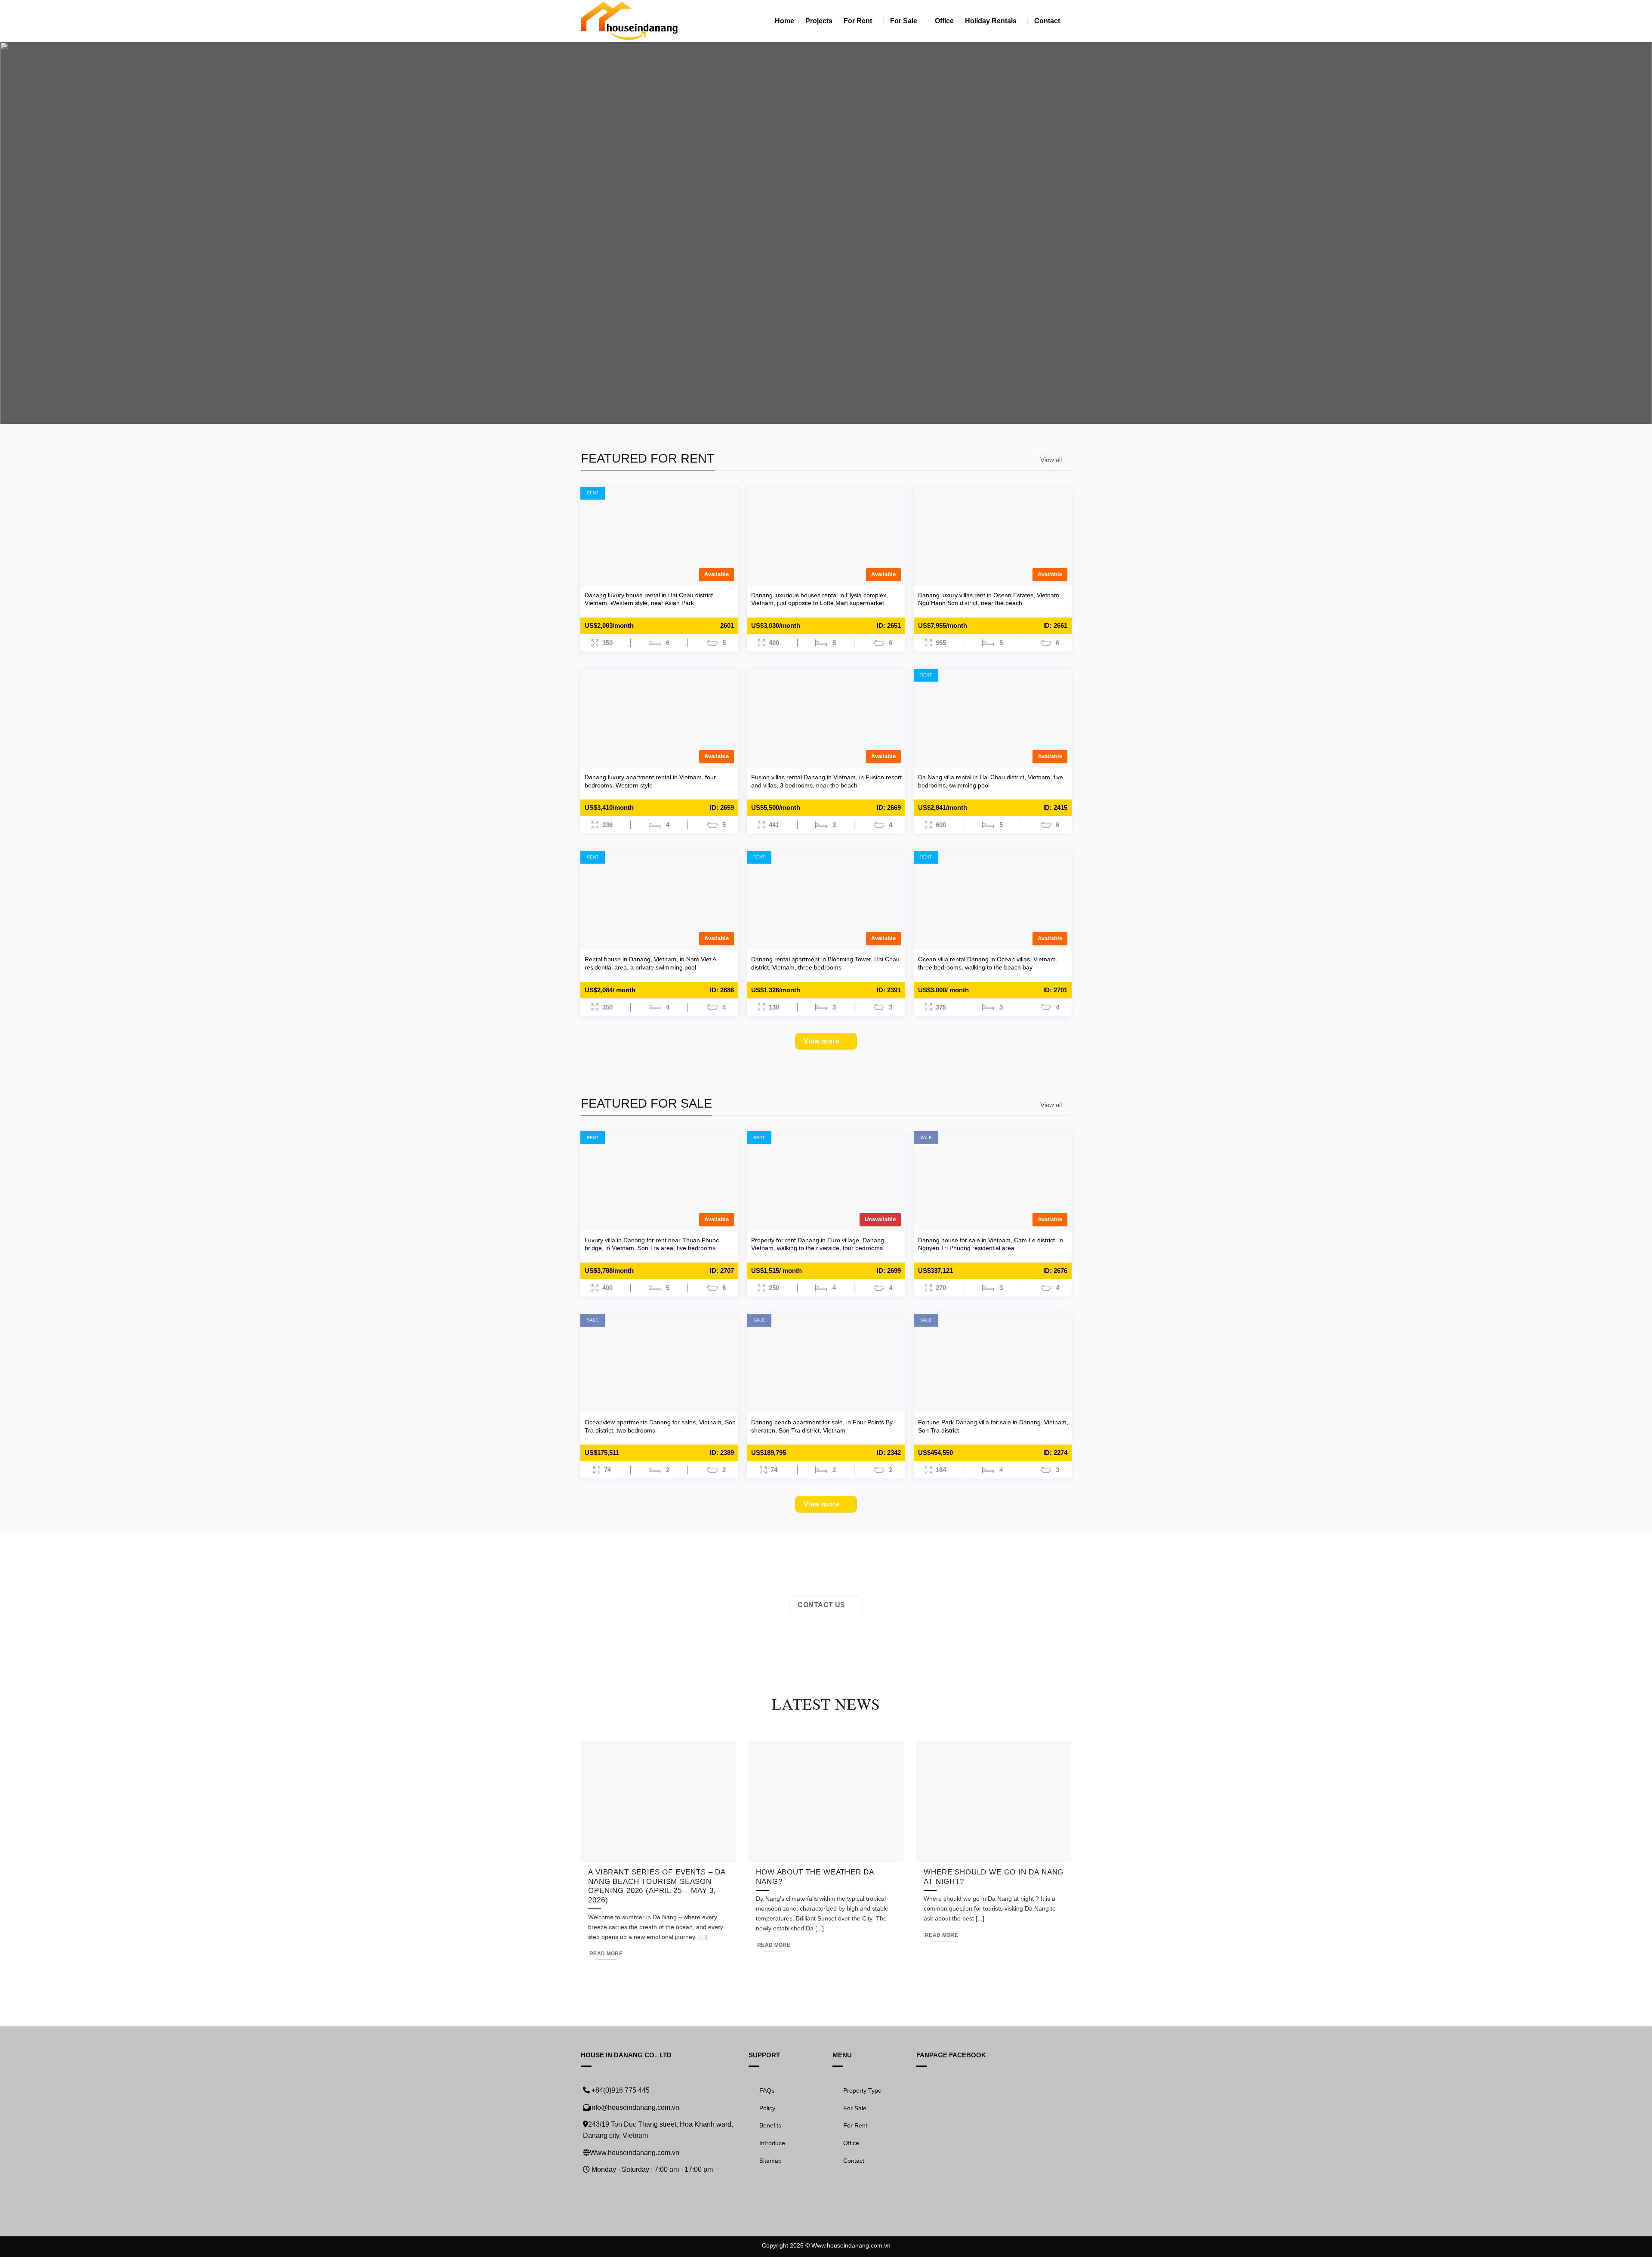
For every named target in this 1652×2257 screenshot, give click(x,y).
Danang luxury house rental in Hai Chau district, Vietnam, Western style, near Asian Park (650, 599)
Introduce (772, 2143)
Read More (606, 1954)
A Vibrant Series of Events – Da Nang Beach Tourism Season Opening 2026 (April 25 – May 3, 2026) (657, 1886)
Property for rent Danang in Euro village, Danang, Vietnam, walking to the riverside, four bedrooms (818, 1244)
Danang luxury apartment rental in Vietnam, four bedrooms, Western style (650, 781)
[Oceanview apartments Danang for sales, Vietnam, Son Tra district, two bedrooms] (660, 1363)
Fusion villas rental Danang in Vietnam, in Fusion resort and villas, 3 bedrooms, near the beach (826, 781)
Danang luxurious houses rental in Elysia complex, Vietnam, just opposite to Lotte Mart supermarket (820, 599)
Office (944, 21)
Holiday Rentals (991, 21)
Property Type (862, 2090)
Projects (819, 21)
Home (784, 21)
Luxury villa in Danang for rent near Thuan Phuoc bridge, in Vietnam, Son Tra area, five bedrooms (652, 1244)
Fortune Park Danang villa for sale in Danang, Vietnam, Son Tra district (993, 1426)
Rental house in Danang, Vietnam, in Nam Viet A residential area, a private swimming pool (650, 963)
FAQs (767, 2090)
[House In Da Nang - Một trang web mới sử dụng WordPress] (629, 21)
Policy (767, 2108)
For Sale (904, 21)
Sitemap (771, 2161)
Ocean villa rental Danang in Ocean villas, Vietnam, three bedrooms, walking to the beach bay (988, 963)
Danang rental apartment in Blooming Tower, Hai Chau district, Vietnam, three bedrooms (825, 963)
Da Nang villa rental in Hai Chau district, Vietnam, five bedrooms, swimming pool (991, 781)
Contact (1047, 21)
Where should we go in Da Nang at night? (994, 1877)
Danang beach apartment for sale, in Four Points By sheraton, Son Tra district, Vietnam (822, 1426)
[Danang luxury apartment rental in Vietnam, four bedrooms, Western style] (660, 718)
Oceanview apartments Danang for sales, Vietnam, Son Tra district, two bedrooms (660, 1426)
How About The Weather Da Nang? (815, 1877)
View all (1051, 460)
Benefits (770, 2125)
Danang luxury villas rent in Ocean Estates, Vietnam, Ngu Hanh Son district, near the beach (989, 599)
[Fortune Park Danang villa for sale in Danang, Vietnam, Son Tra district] (993, 1363)
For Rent (858, 21)
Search (677, 304)
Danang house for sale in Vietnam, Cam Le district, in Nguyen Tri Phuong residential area (991, 1244)
